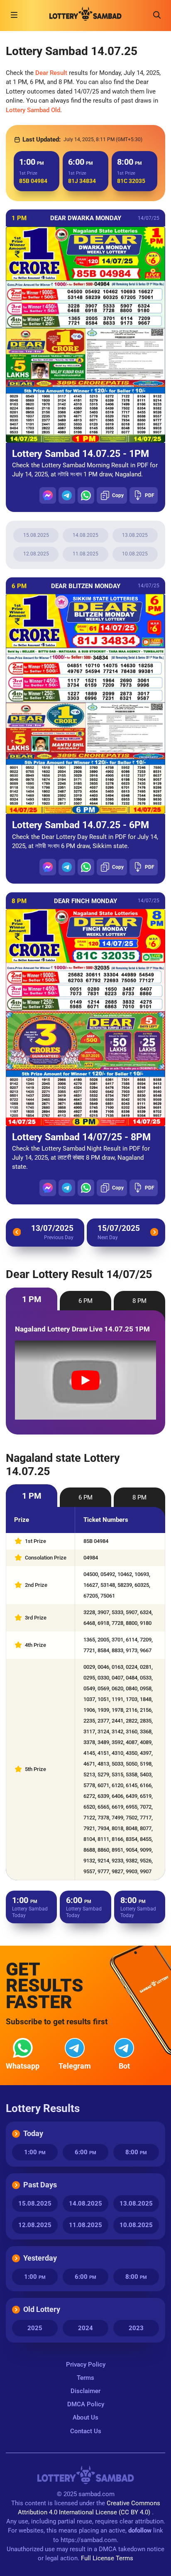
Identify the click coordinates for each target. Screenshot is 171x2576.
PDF (150, 495)
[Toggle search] (157, 15)
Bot (124, 2066)
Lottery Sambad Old (33, 110)
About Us (85, 2417)
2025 (35, 2328)
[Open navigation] (14, 15)
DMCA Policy (86, 2404)
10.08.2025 (135, 554)
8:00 (136, 2152)
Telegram (75, 2066)
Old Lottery (42, 2309)
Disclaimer (85, 2391)
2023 (136, 2328)
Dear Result (51, 73)
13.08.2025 (135, 535)
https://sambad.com (89, 2540)
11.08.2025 (85, 554)
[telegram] (67, 495)
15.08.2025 (36, 535)
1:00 (35, 2152)
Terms (85, 2378)
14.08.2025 (85, 535)
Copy (118, 495)
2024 (85, 2328)
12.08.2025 (36, 554)
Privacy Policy (86, 2365)
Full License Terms (107, 2558)
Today (33, 2133)
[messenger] (48, 495)
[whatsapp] (86, 495)
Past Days (40, 2185)
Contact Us (86, 2431)
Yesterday (40, 2258)
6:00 (85, 2152)
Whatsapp (23, 2066)
